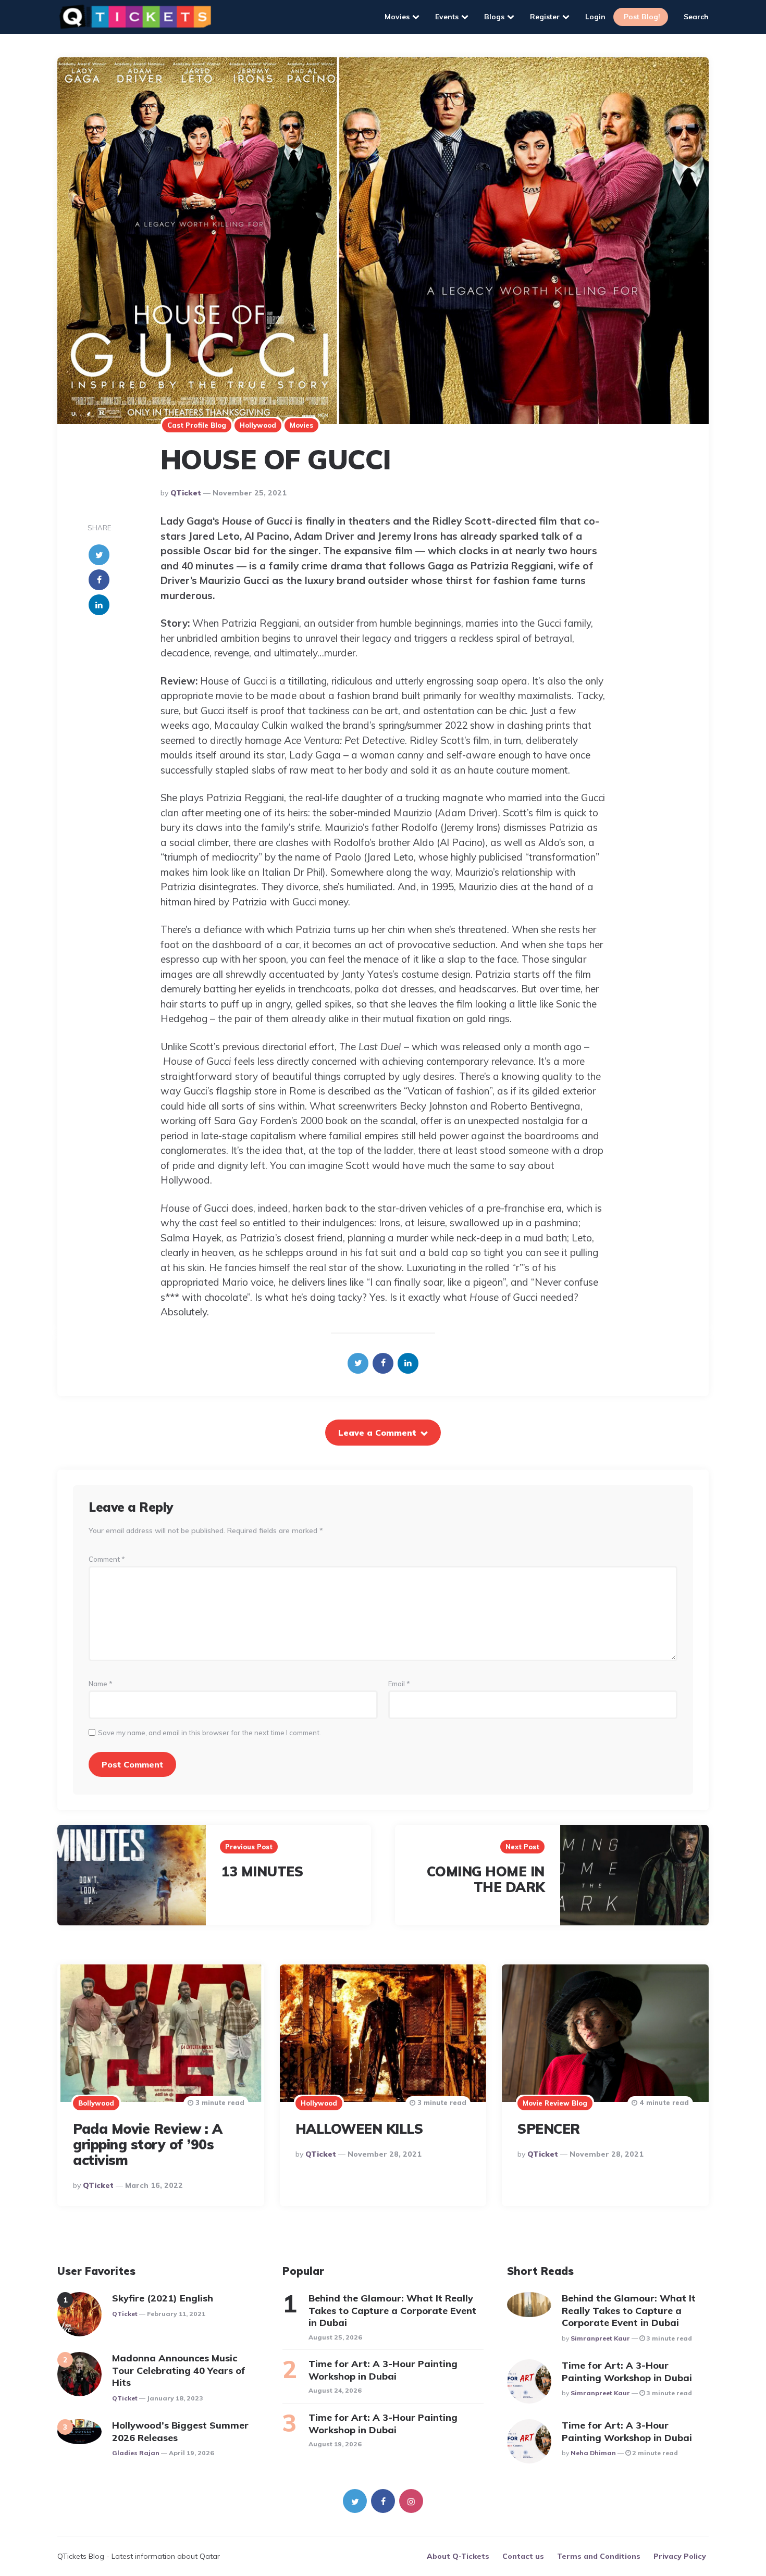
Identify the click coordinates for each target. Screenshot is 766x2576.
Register (545, 17)
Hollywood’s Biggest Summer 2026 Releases (180, 2431)
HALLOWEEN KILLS (359, 2129)
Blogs (494, 17)
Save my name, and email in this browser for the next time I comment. (209, 1733)
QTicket (186, 493)
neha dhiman (593, 2453)
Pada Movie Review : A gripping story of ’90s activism (148, 2144)
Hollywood (258, 425)
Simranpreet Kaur (600, 2338)
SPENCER (549, 2129)
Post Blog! (642, 17)
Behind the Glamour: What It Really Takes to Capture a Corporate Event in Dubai (392, 2310)
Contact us (523, 2556)
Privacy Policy (680, 2556)
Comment (107, 1559)
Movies (397, 17)
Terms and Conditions (599, 2556)
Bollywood (96, 2103)
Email (399, 1684)
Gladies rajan (136, 2453)
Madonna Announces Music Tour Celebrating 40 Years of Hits (179, 2370)
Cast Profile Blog (197, 425)
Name (101, 1684)
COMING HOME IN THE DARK (486, 1879)
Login (595, 17)
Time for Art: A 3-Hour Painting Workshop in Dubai (383, 2370)
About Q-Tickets (458, 2556)
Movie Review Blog (555, 2103)
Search (696, 17)
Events (447, 17)
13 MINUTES (262, 1871)
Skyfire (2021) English (163, 2298)
